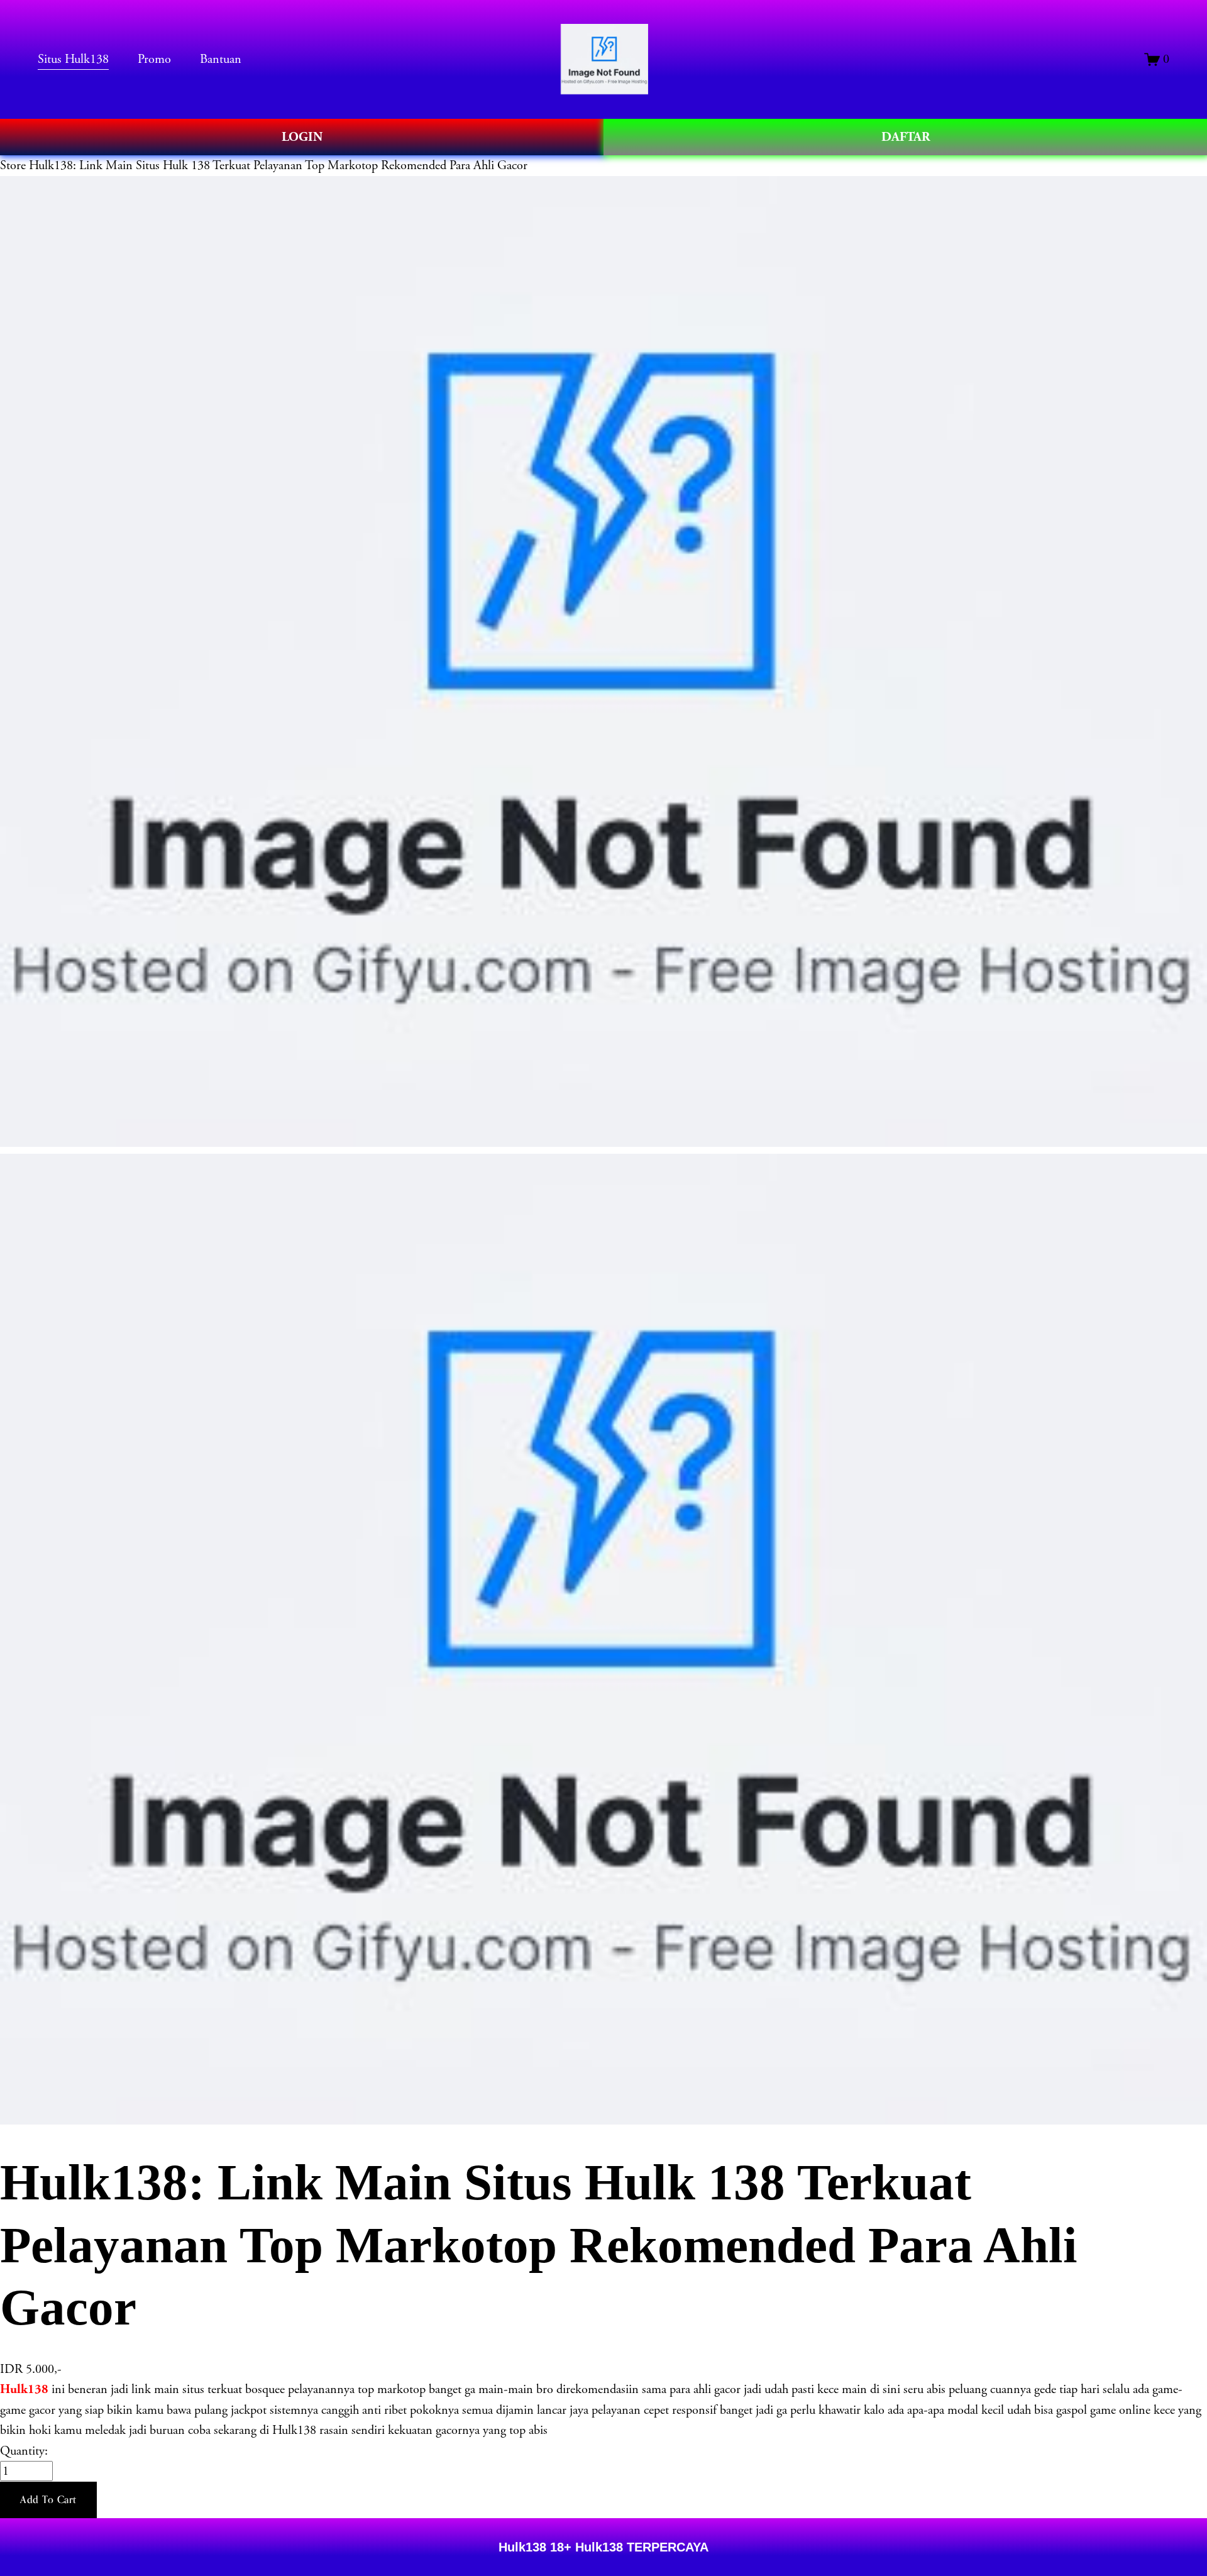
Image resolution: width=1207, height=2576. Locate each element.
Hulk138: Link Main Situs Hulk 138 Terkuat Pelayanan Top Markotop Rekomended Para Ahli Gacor (278, 165)
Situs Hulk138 (73, 59)
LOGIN (302, 137)
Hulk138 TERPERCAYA (640, 2547)
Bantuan (221, 59)
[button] (48, 2500)
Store (13, 165)
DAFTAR (906, 137)
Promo (154, 59)
